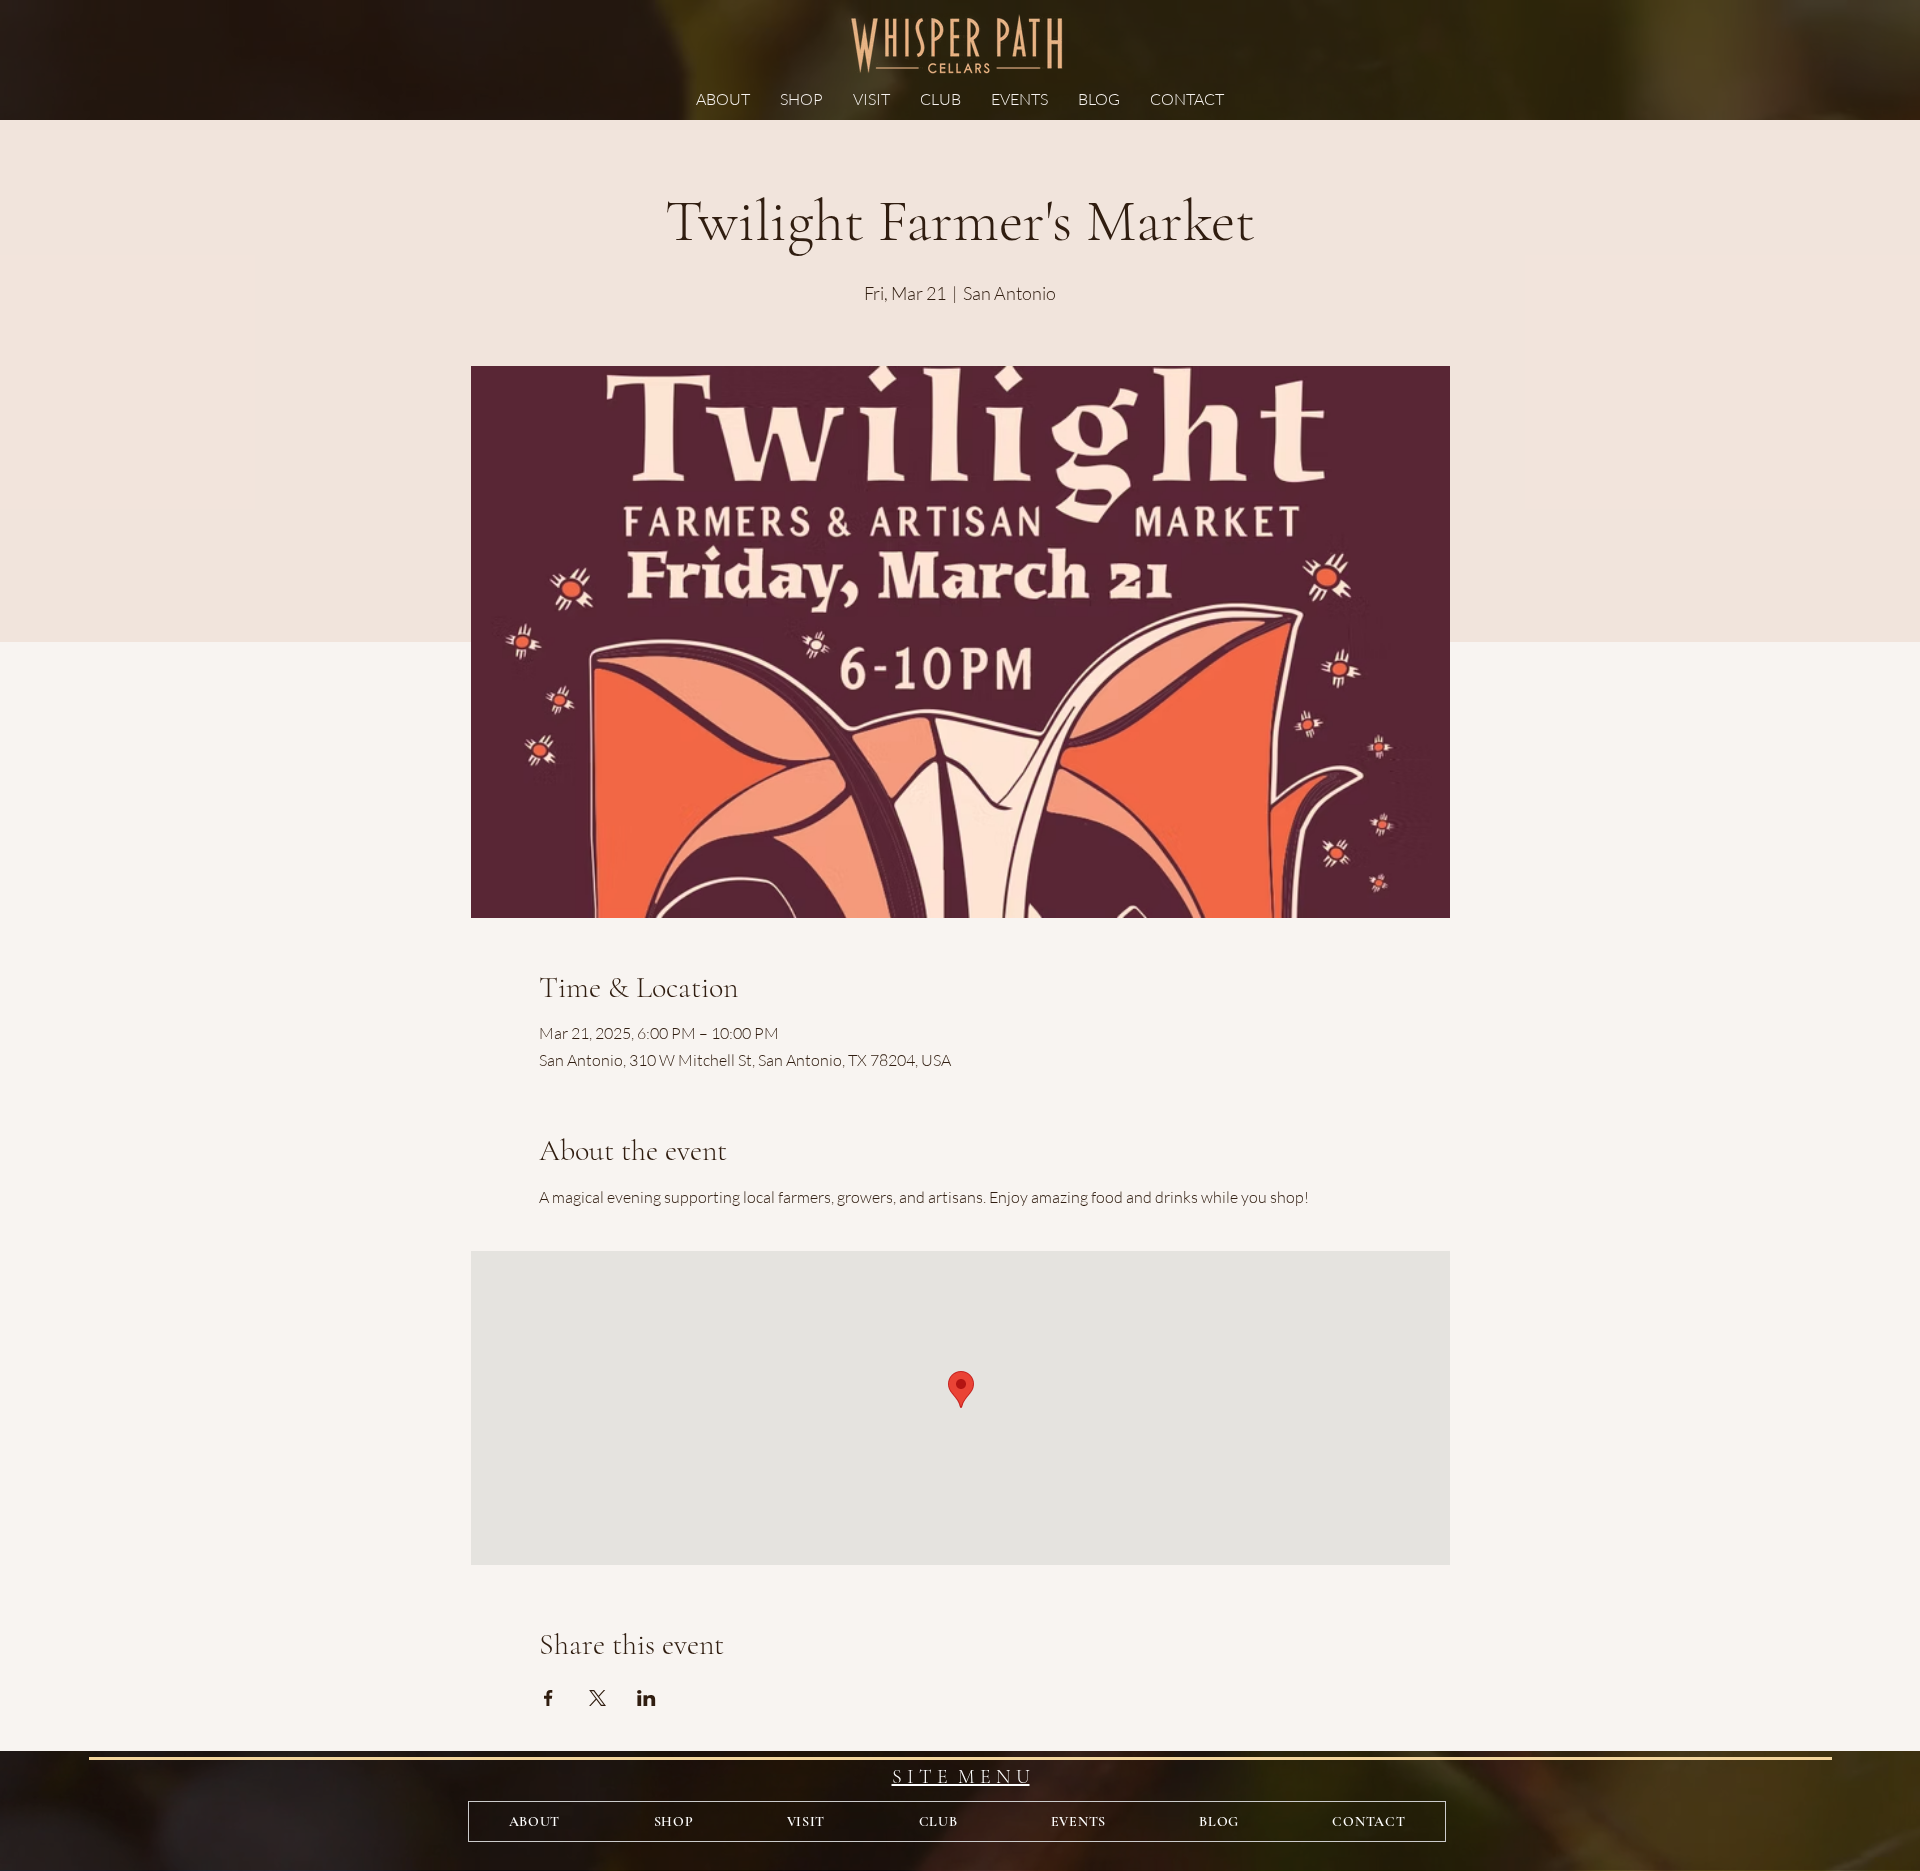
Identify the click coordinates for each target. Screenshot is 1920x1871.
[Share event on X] (597, 1698)
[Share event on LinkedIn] (646, 1698)
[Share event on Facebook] (548, 1698)
